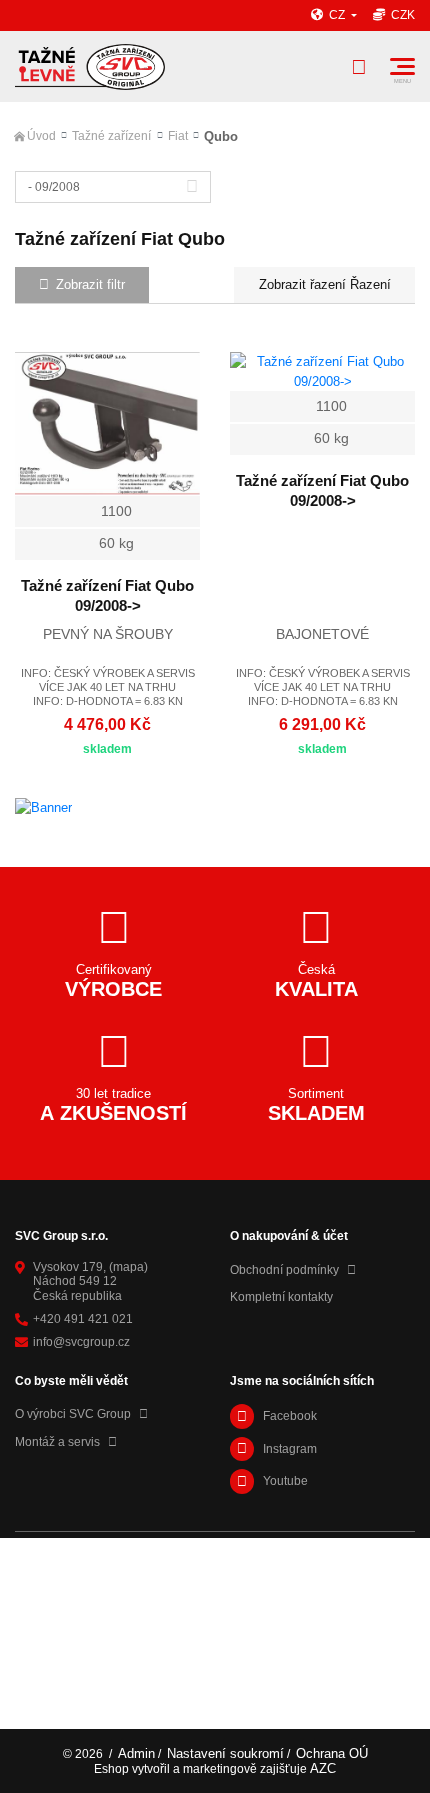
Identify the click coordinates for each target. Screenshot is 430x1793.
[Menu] (402, 66)
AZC (323, 1768)
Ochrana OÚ (332, 1753)
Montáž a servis (57, 1442)
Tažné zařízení (111, 136)
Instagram (290, 1449)
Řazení (368, 284)
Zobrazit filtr (90, 284)
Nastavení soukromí (225, 1753)
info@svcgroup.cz (81, 1342)
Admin (136, 1753)
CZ (338, 15)
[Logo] (90, 67)
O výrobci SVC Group (73, 1414)
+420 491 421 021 (83, 1319)
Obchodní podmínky (284, 1270)
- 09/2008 (54, 187)
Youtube (285, 1481)
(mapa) (128, 1267)
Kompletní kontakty (281, 1297)
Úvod (41, 136)
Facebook (290, 1416)
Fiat (178, 136)
